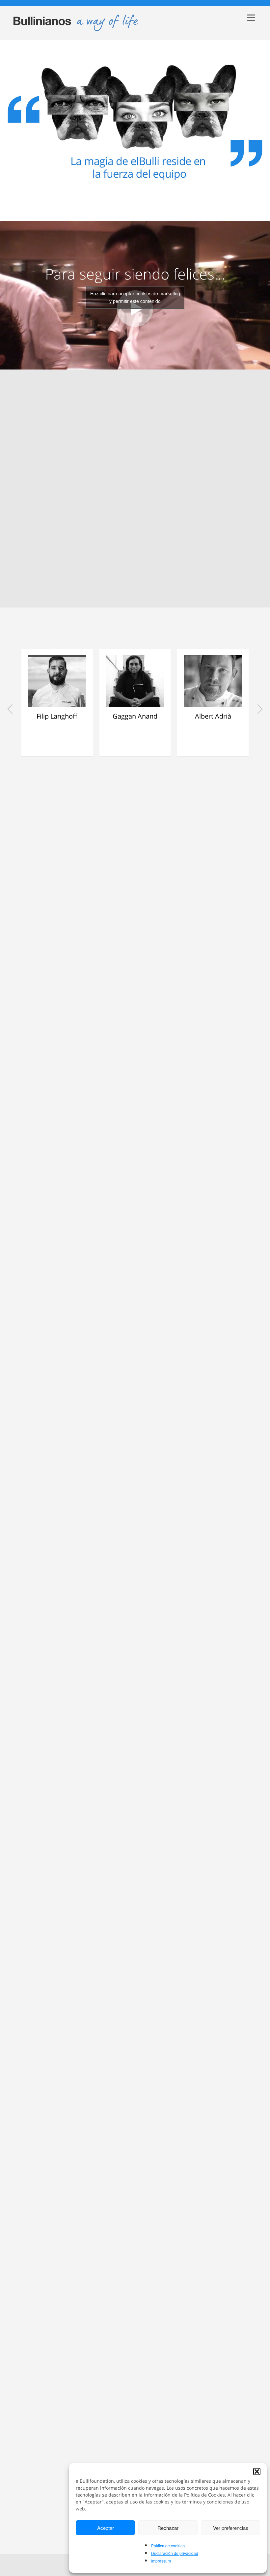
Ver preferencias (231, 2528)
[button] (257, 2472)
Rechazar (168, 2528)
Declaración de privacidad (175, 2553)
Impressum (161, 2561)
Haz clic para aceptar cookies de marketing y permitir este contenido (135, 297)
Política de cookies (168, 2546)
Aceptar (106, 2528)
